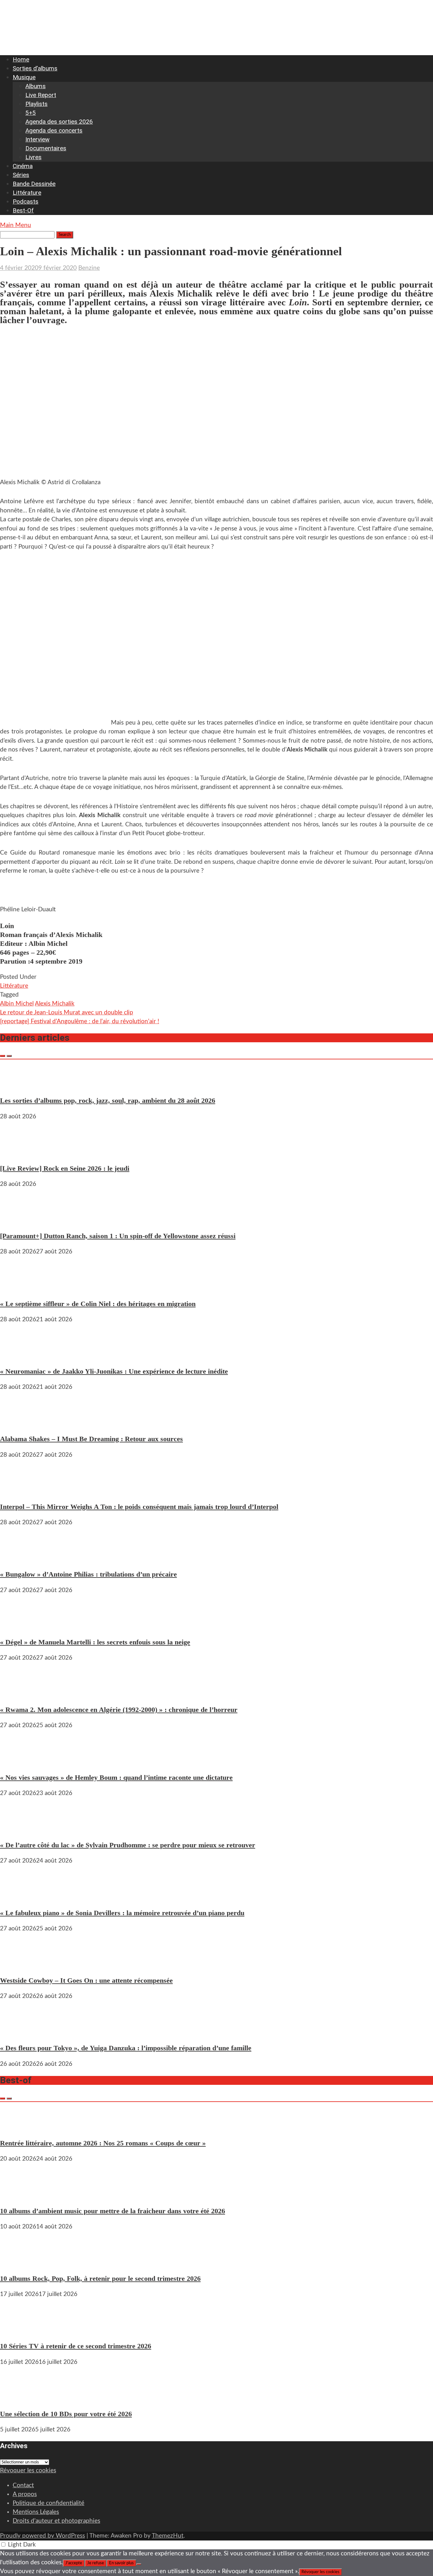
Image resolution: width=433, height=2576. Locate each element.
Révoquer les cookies (28, 2471)
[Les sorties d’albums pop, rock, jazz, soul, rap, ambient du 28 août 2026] (19, 1085)
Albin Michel (17, 1004)
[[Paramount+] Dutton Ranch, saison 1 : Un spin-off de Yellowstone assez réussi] (19, 1220)
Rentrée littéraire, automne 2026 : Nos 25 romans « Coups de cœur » (103, 2143)
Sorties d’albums (35, 68)
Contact (23, 2485)
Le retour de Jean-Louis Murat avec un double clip (67, 1013)
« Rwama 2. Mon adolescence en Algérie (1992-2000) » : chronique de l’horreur (119, 1710)
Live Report (41, 95)
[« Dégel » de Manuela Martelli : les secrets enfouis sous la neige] (19, 1626)
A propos (25, 2494)
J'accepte (74, 2563)
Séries (21, 175)
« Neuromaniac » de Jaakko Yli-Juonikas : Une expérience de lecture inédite (114, 1371)
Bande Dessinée (34, 184)
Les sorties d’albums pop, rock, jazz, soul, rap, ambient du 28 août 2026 (108, 1100)
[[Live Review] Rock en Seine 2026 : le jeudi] (19, 1152)
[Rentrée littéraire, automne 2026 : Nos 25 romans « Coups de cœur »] (19, 2127)
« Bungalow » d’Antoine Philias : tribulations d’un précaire (88, 1574)
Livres (33, 157)
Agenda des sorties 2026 (59, 122)
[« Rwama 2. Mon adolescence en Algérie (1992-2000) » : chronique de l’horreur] (19, 1694)
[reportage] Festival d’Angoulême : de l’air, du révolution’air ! (80, 1021)
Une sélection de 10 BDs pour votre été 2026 (66, 2414)
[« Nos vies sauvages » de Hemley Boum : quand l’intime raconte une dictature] (19, 1761)
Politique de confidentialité (48, 2503)
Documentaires (46, 148)
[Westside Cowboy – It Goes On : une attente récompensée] (19, 1965)
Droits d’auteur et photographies (56, 2521)
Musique (24, 77)
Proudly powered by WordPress (42, 2536)
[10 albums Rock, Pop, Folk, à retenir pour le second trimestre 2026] (19, 2263)
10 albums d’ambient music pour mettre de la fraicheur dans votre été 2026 (113, 2211)
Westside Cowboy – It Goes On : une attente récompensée (86, 1980)
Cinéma (23, 166)
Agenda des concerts (54, 130)
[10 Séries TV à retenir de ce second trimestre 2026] (19, 2330)
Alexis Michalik (55, 1004)
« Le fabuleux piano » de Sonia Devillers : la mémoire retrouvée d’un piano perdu (122, 1913)
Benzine (89, 268)
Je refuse (96, 2563)
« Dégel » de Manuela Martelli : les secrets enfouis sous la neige (95, 1642)
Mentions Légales (36, 2512)
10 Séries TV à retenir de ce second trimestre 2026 (76, 2346)
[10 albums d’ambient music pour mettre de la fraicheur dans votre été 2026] (19, 2195)
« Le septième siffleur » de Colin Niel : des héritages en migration (98, 1304)
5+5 (31, 113)
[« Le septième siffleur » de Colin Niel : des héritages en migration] (19, 1288)
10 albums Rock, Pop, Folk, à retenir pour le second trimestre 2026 (100, 2278)
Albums (36, 86)
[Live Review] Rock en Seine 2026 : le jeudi (65, 1168)
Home (21, 59)
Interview (37, 139)
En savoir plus (121, 2563)
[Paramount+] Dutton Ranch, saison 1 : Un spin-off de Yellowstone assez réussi (118, 1236)
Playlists (36, 104)
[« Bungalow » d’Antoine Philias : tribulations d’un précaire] (19, 1558)
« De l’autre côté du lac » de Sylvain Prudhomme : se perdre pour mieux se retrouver (128, 1845)
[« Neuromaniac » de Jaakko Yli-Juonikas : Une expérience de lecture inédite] (19, 1355)
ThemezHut (168, 2536)
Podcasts (26, 202)
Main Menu (16, 225)
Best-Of (23, 210)
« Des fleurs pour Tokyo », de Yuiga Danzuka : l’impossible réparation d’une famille (126, 2048)
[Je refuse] (139, 2564)
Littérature (27, 193)
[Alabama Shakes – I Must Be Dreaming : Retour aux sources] (19, 1423)
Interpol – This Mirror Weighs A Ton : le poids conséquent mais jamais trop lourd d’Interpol (139, 1507)
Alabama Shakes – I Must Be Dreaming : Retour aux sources (91, 1439)
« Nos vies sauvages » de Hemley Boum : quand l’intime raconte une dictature (116, 1777)
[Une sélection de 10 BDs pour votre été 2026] (19, 2398)
